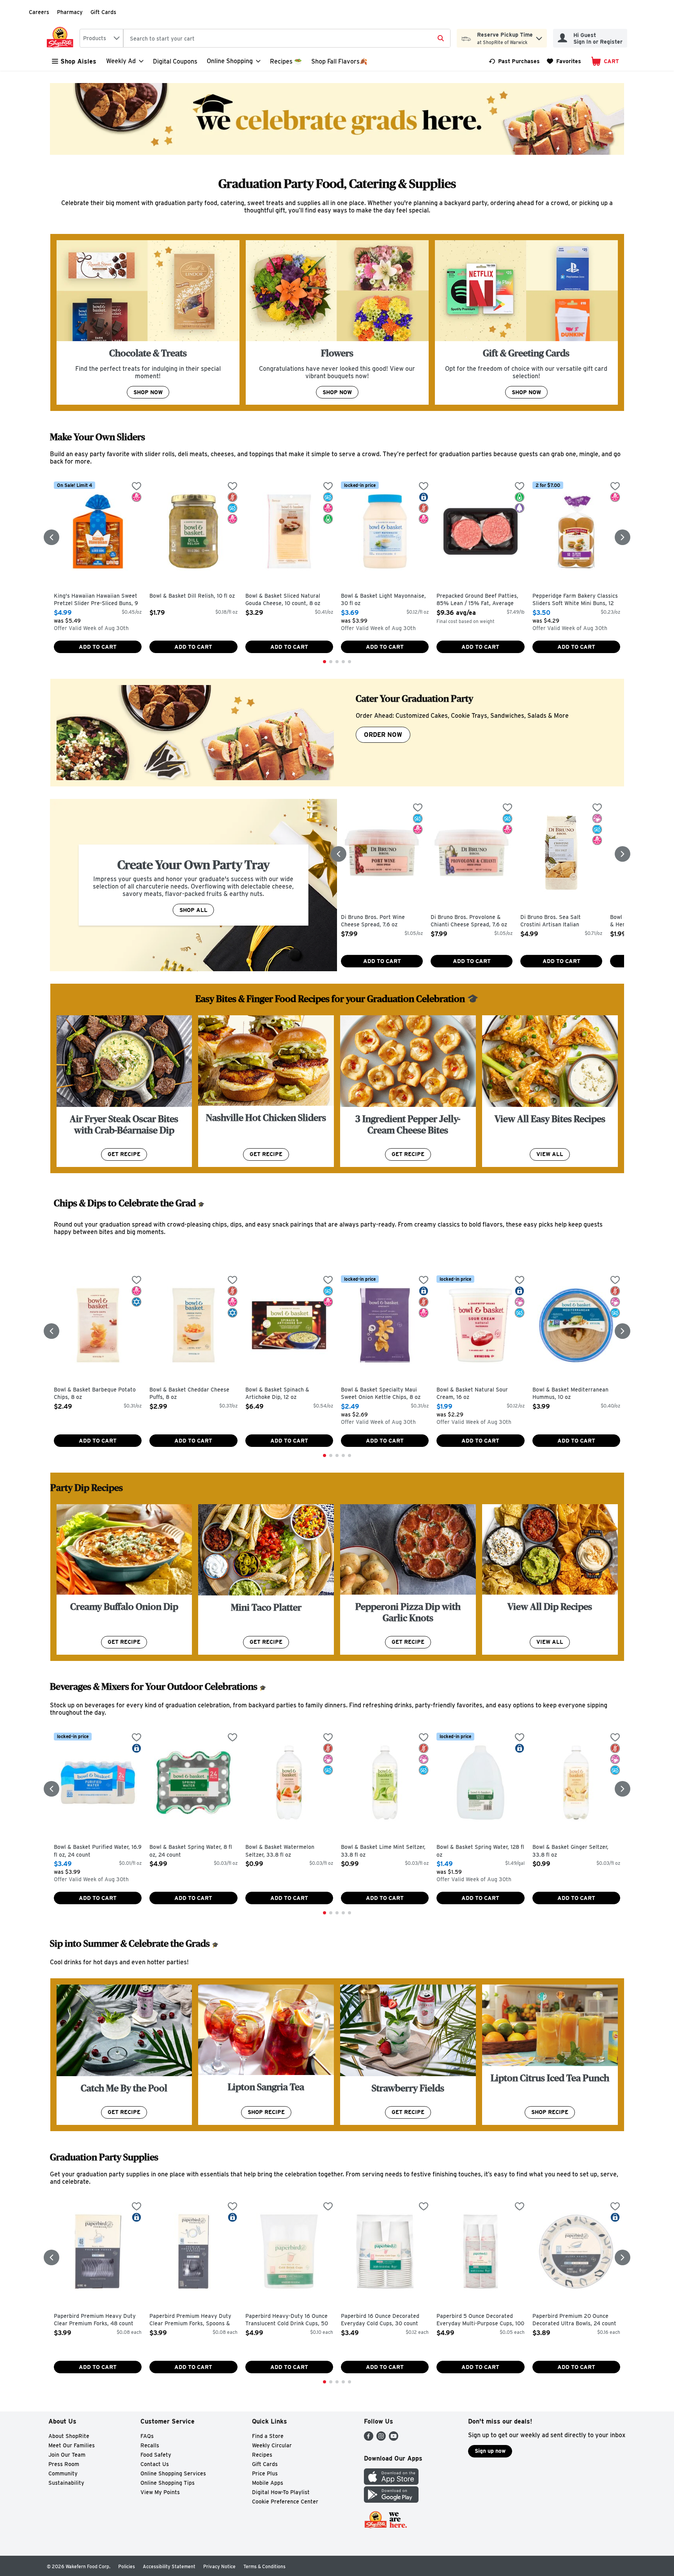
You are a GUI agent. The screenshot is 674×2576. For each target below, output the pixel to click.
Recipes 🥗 (286, 61)
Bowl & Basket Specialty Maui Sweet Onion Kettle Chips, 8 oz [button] (381, 1394)
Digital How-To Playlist (281, 2492)
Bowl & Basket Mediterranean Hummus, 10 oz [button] (570, 1394)
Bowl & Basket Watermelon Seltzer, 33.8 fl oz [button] (280, 1851)
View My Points (160, 2492)
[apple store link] (391, 2483)
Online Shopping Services (173, 2473)
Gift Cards (103, 12)
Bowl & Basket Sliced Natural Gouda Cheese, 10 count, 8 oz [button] (283, 600)
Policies (127, 2566)
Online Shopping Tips (168, 2483)
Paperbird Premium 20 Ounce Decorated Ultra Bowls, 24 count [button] (574, 2320)
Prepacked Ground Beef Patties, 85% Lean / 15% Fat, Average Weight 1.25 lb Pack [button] (477, 600)
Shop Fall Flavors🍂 (339, 61)
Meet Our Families (72, 2445)
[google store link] (391, 2501)
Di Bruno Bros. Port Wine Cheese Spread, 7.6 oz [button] (374, 921)
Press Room (64, 2464)
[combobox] (101, 38)
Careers (39, 12)
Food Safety (156, 2455)
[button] (539, 36)
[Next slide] (623, 537)
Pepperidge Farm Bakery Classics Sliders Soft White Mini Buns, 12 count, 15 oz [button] (575, 600)
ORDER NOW (383, 735)
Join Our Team (67, 2455)
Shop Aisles (78, 61)
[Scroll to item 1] (325, 662)
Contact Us (155, 2464)
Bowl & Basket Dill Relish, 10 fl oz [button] (192, 596)
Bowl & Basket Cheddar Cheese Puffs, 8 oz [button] (189, 1394)
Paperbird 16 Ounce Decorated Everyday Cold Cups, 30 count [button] (380, 2320)
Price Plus (265, 2473)
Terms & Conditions (264, 2566)
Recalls (150, 2445)
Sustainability (66, 2483)
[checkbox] (137, 487)
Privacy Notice (219, 2566)
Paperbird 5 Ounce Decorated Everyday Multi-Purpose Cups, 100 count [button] (480, 2320)
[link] (514, 61)
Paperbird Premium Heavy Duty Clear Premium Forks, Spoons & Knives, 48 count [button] (190, 2320)
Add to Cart (98, 647)
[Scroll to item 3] (337, 662)
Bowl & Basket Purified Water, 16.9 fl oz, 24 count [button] (98, 1851)
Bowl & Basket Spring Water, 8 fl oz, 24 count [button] (191, 1851)
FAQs (147, 2436)
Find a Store (268, 2436)
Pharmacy (70, 12)
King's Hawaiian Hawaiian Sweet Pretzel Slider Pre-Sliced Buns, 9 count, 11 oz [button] (96, 600)
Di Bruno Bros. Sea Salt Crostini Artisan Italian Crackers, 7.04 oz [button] (553, 922)
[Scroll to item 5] (349, 662)
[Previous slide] (51, 537)
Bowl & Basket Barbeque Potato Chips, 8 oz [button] (95, 1394)
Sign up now (490, 2451)
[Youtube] (394, 2439)
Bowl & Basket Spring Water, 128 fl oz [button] (480, 1851)
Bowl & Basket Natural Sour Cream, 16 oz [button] (472, 1394)
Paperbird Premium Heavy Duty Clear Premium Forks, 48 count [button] (95, 2320)
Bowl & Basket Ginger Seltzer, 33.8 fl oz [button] (570, 1851)
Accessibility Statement (169, 2566)
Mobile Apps (268, 2483)
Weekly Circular (272, 2445)
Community (63, 2473)
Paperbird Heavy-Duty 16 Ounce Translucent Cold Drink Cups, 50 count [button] (287, 2320)
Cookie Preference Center (285, 2502)
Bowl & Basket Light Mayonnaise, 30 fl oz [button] (383, 600)
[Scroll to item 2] (331, 662)
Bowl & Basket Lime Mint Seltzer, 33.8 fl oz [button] (383, 1851)
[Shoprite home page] (62, 38)
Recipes (262, 2455)
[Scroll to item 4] (343, 662)
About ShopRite (69, 2436)
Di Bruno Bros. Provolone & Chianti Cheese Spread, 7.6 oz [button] (469, 921)
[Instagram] (381, 2439)
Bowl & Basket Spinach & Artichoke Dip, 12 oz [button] (278, 1394)
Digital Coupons (175, 61)
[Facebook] (369, 2439)
